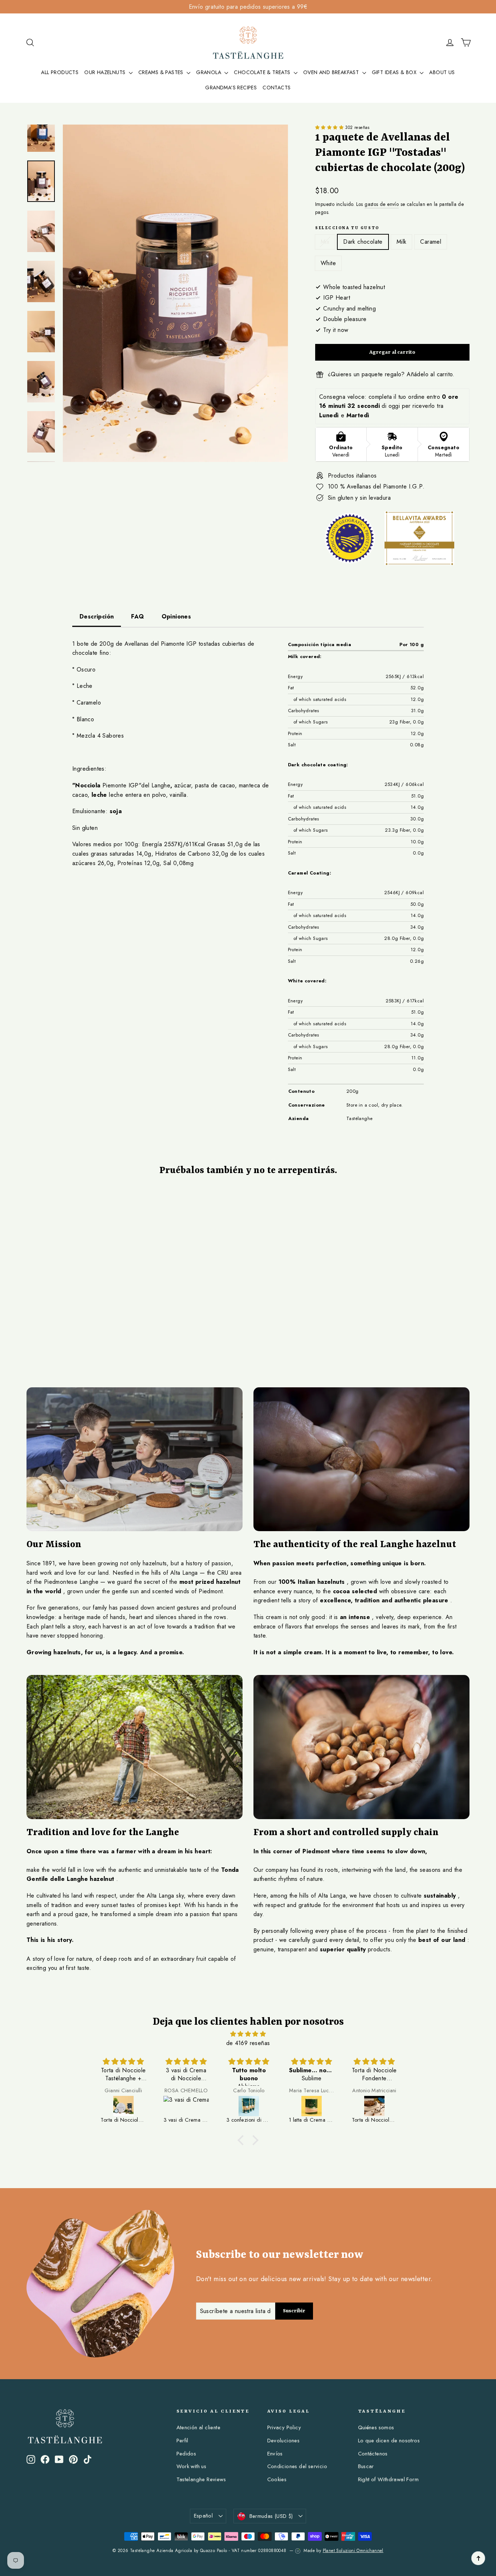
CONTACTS (277, 88)
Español (204, 2516)
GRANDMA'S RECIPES (231, 88)
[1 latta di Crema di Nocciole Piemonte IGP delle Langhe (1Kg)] (312, 2106)
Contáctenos (373, 2454)
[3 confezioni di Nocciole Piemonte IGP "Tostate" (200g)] (249, 2106)
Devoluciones (284, 2441)
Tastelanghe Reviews (201, 2479)
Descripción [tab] (97, 616)
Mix (325, 242)
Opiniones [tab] (176, 616)
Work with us (192, 2466)
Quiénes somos (376, 2427)
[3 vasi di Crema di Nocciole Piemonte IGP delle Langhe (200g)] (186, 2106)
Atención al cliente (199, 2427)
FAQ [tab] (137, 616)
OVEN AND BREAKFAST (332, 72)
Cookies (277, 2479)
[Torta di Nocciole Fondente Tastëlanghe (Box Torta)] (375, 2106)
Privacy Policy (284, 2427)
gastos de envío (382, 204)
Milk (402, 242)
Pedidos (186, 2454)
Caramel (431, 242)
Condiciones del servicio (297, 2466)
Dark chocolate (363, 242)
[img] (248, 2034)
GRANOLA (209, 72)
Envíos (275, 2454)
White (328, 263)
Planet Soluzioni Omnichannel (353, 2551)
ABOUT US (442, 72)
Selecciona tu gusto (347, 228)
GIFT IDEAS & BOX (395, 72)
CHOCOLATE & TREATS (263, 72)
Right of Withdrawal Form (389, 2479)
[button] (330, 127)
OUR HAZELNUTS (106, 72)
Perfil (182, 2441)
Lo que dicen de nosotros (389, 2441)
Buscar (366, 2466)
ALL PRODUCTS (60, 72)
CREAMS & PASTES (162, 72)
